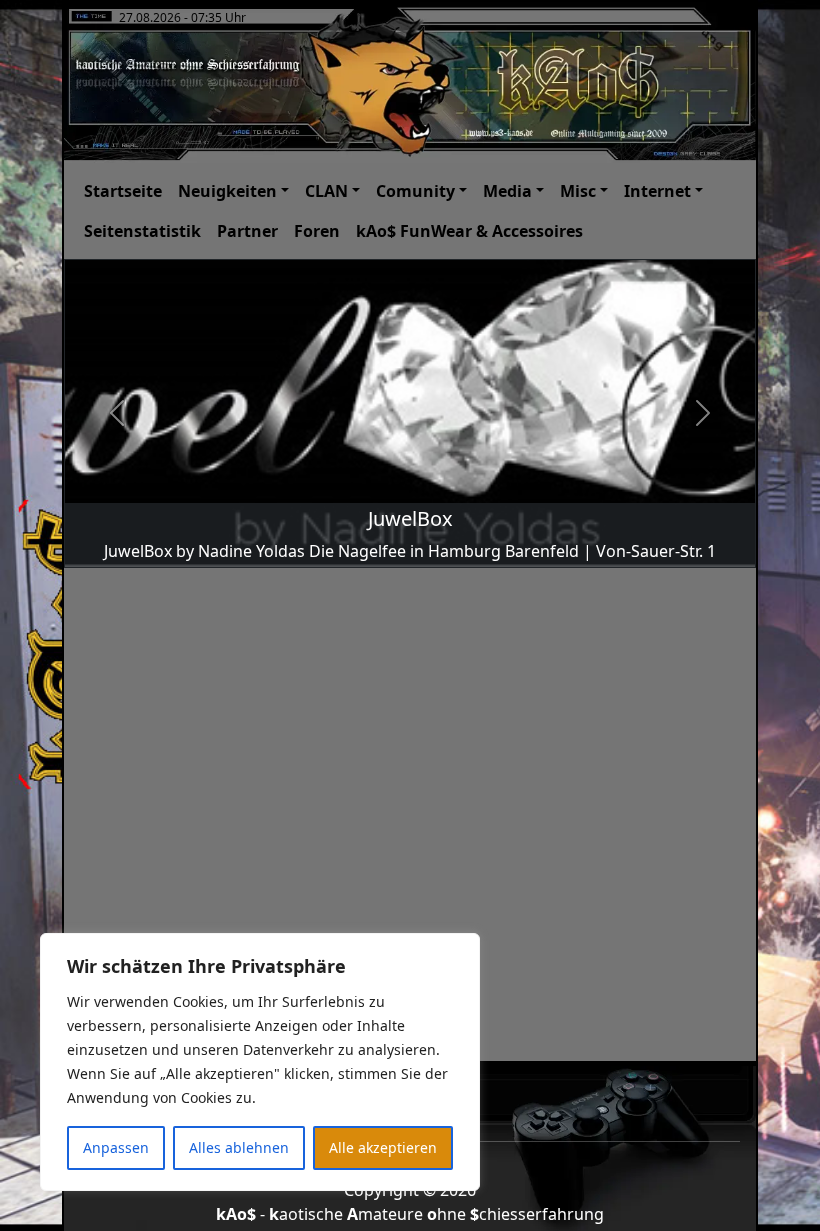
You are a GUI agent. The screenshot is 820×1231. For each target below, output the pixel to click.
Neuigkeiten (227, 191)
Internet (657, 191)
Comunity (415, 191)
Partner (247, 231)
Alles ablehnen (239, 1147)
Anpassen (116, 1147)
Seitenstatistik (142, 231)
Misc (578, 191)
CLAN (326, 191)
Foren (317, 231)
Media (507, 191)
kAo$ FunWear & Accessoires (469, 231)
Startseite (123, 191)
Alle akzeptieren (383, 1147)
